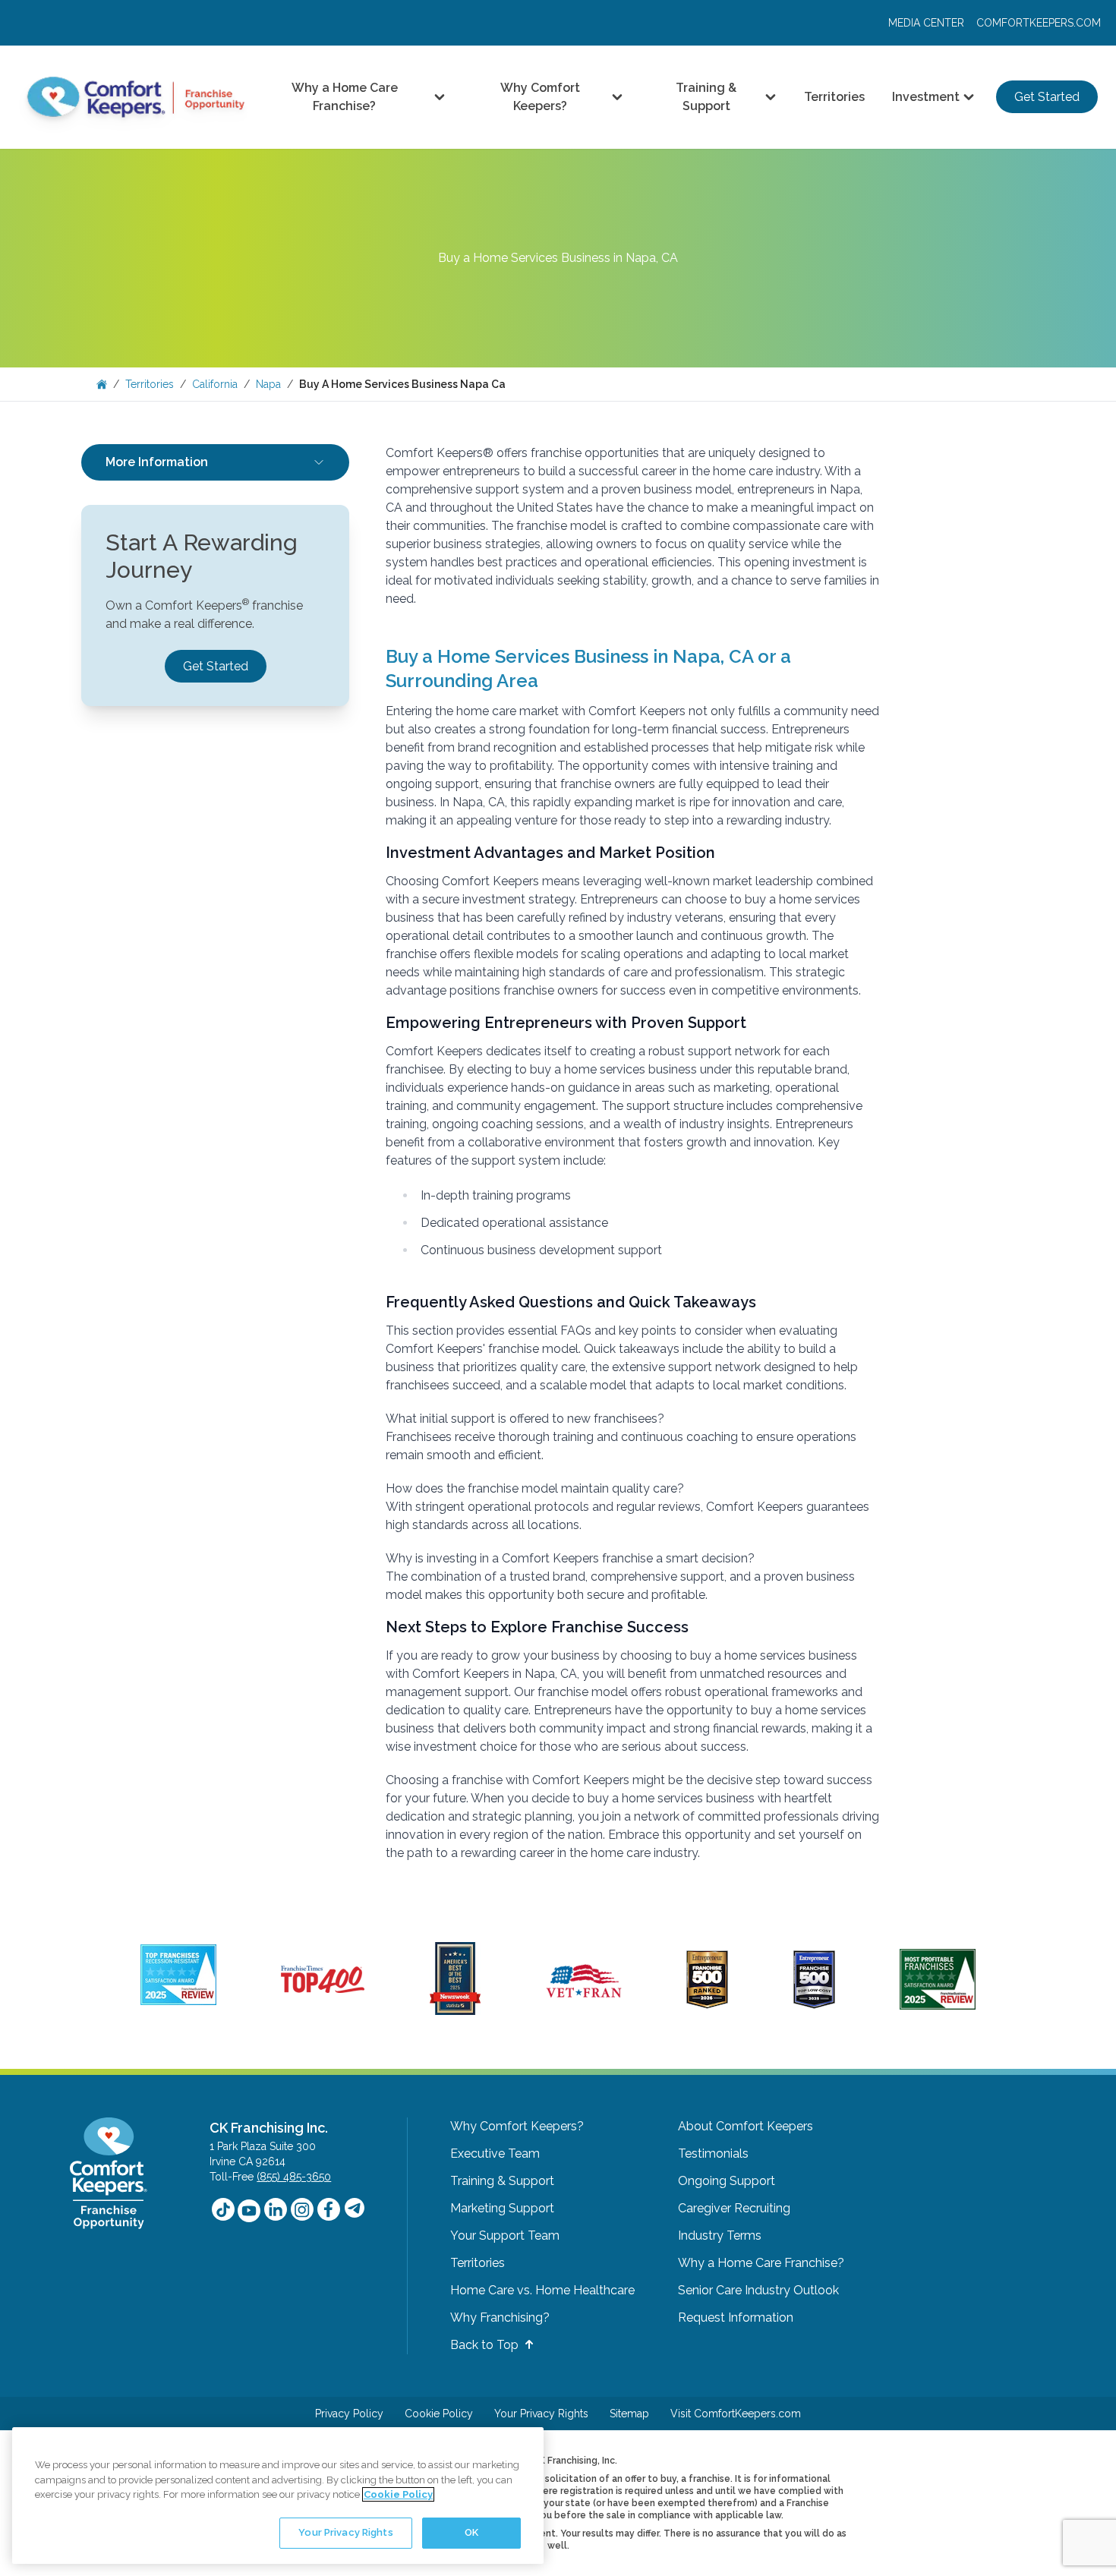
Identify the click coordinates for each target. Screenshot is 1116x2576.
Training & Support (706, 97)
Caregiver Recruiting (734, 2208)
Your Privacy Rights (541, 2414)
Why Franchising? (500, 2317)
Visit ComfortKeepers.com (736, 2414)
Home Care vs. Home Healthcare (542, 2290)
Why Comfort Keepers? (540, 97)
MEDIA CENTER (926, 23)
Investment (926, 97)
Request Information (736, 2317)
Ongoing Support (727, 2181)
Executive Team (495, 2153)
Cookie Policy (439, 2414)
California (215, 384)
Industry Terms (720, 2235)
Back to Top (486, 2345)
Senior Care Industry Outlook (758, 2290)
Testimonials (713, 2153)
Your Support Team (505, 2235)
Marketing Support (502, 2208)
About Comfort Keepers (746, 2126)
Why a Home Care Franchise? (345, 97)
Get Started (1047, 97)
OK (471, 2532)
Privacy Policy (349, 2414)
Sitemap (629, 2414)
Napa (268, 384)
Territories (834, 97)
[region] (278, 2496)
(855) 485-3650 (294, 2177)
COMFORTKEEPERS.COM (1039, 23)
